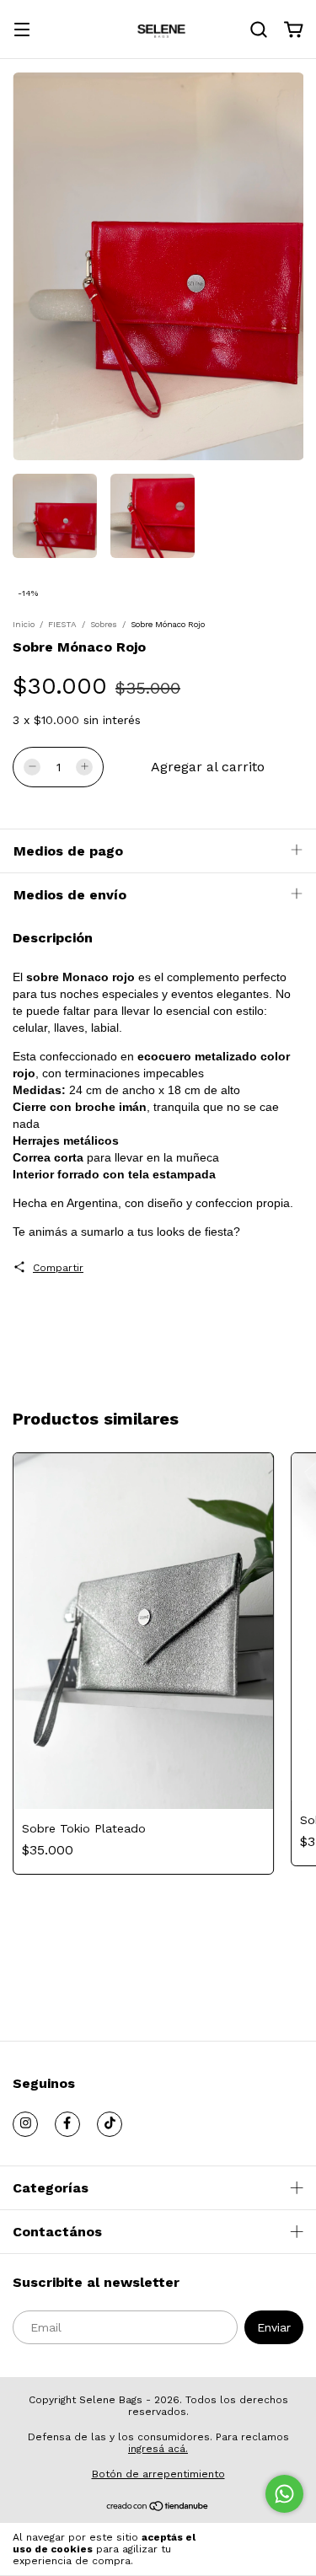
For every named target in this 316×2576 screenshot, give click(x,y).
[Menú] (22, 31)
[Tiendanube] (158, 2508)
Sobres (104, 624)
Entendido (265, 2549)
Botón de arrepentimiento (158, 2474)
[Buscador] (259, 30)
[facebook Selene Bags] (67, 2124)
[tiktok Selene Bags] (110, 2124)
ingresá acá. (158, 2449)
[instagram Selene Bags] (25, 2124)
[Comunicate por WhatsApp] (284, 2494)
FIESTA (62, 624)
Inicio (24, 624)
